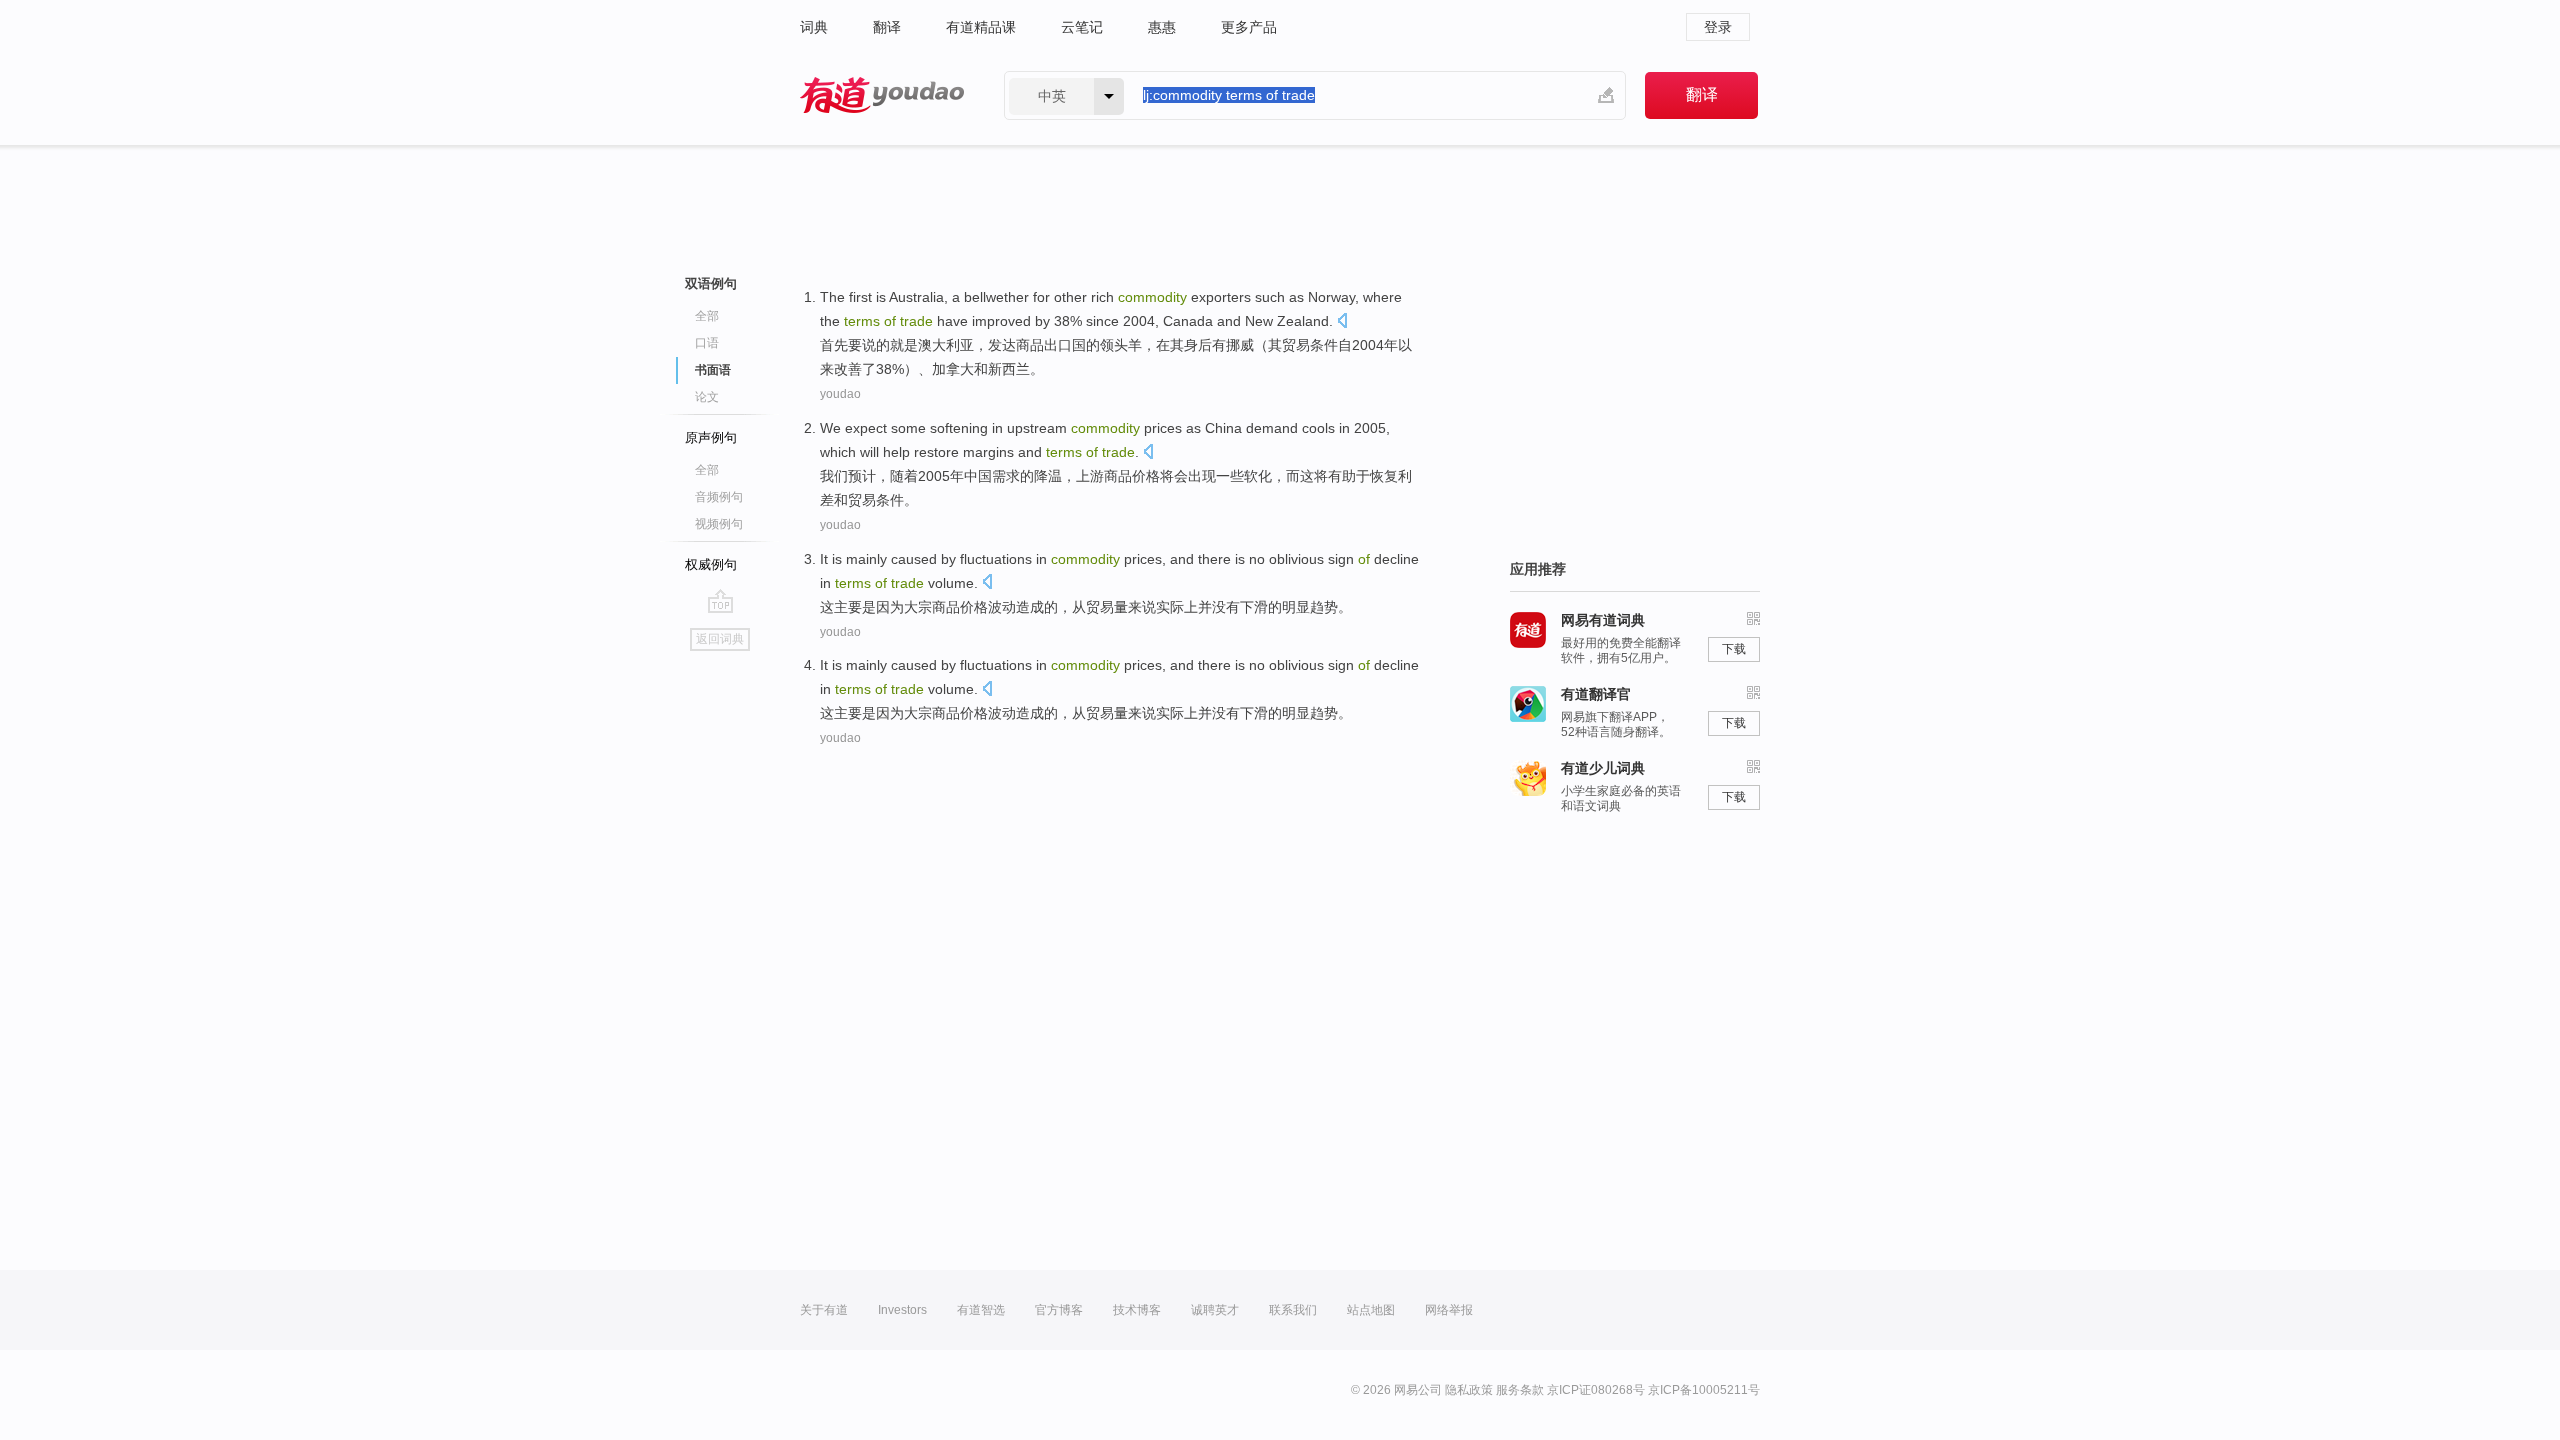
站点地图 (1371, 1310)
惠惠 (1162, 27)
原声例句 (711, 437)
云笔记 (1082, 27)
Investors (902, 1310)
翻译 (887, 27)
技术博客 (1137, 1310)
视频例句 (719, 524)
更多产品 (1249, 27)
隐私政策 (1469, 1390)
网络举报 (1449, 1310)
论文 (707, 397)
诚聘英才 (1215, 1310)
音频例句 (719, 497)
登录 (1718, 27)
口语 (707, 343)
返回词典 (720, 639)
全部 (707, 316)
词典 (814, 27)
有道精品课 (981, 27)
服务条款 (1520, 1390)
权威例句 (711, 564)
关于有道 (824, 1310)
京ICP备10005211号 (1704, 1390)
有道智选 (981, 1310)
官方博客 (1059, 1310)
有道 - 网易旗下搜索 (882, 95)
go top (720, 601)
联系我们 (1293, 1310)
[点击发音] (1342, 322)
